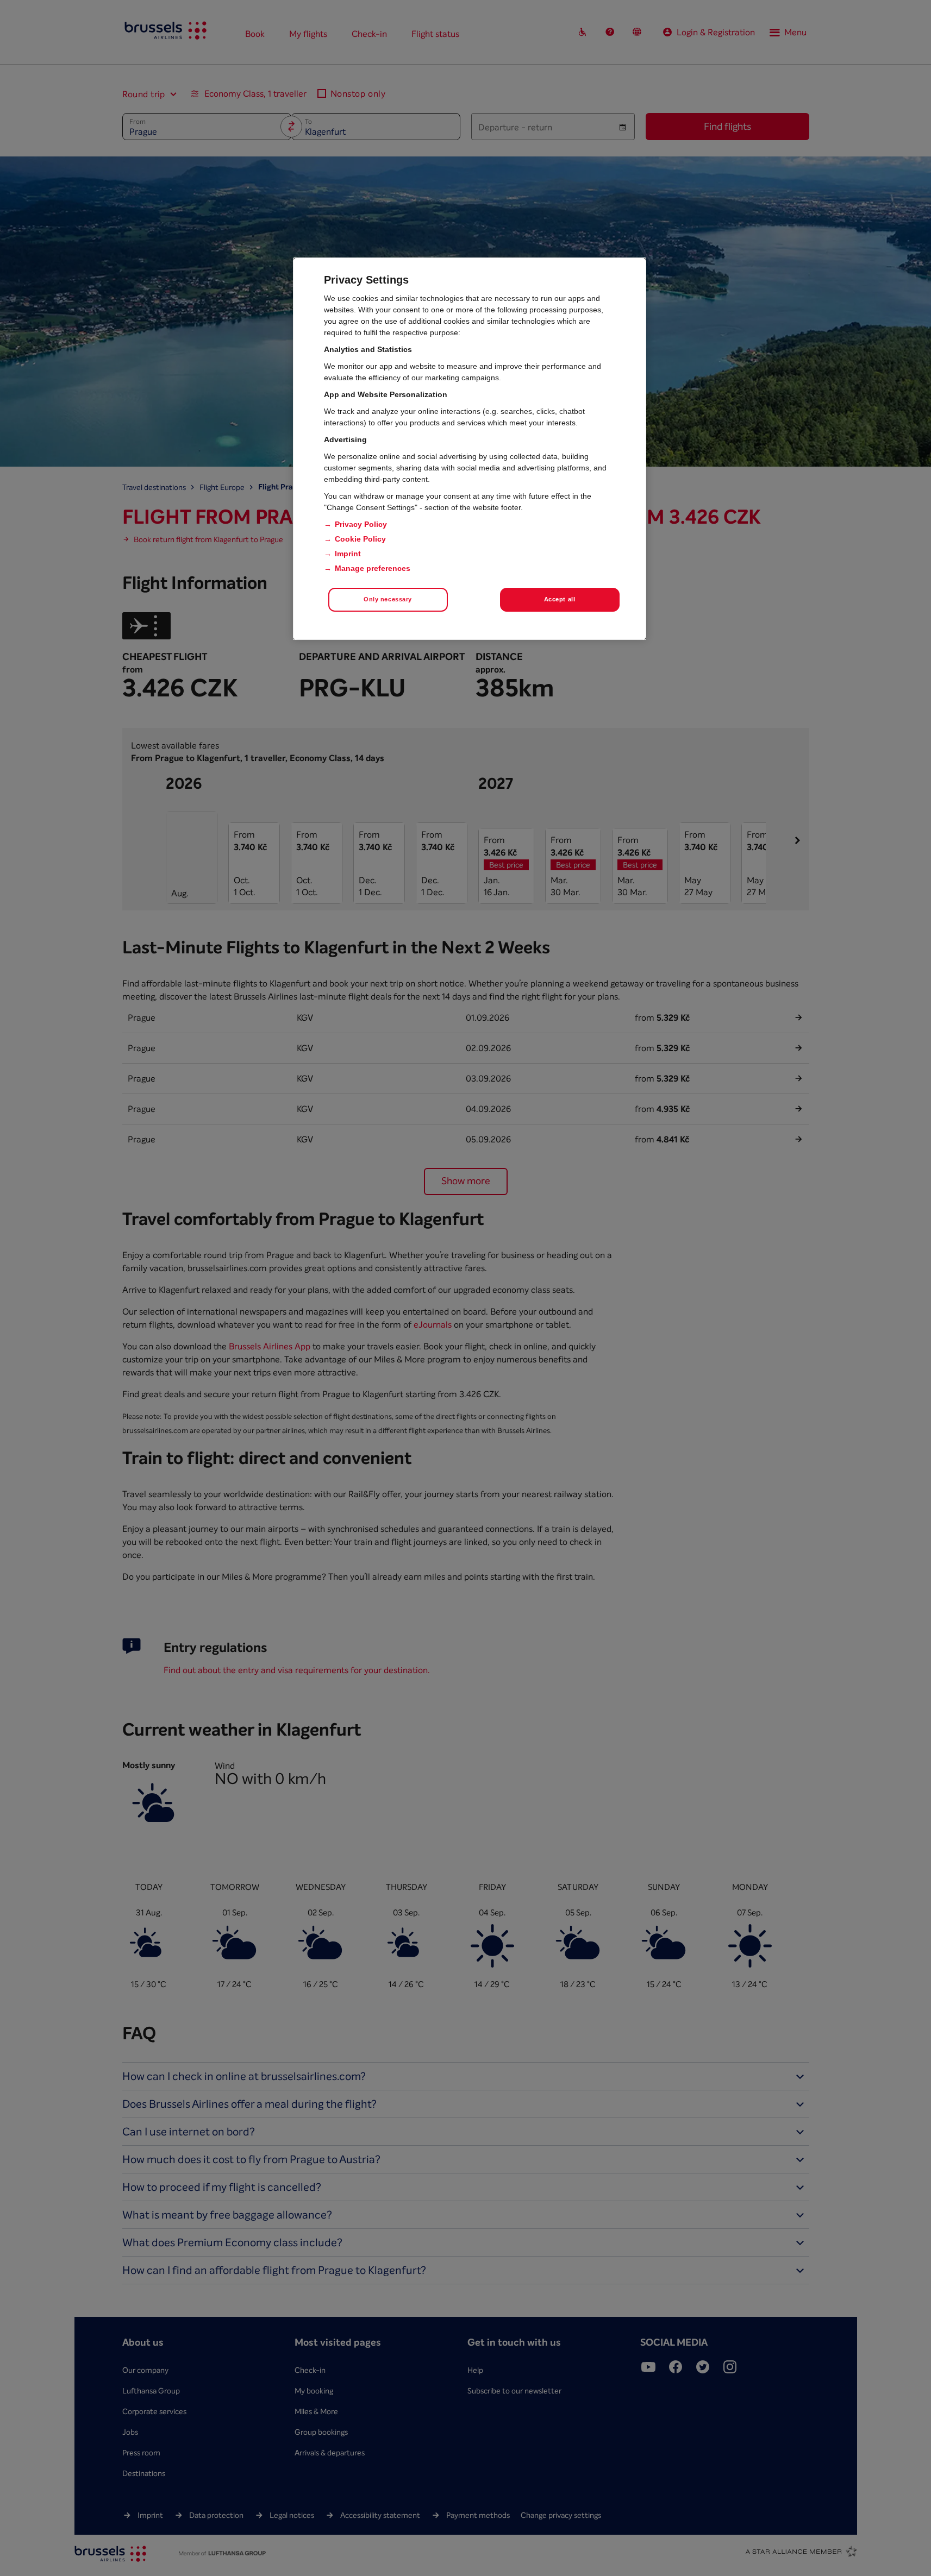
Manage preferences (373, 568)
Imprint (348, 554)
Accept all (560, 599)
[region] (470, 449)
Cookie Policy (360, 539)
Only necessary (388, 599)
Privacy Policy (361, 524)
